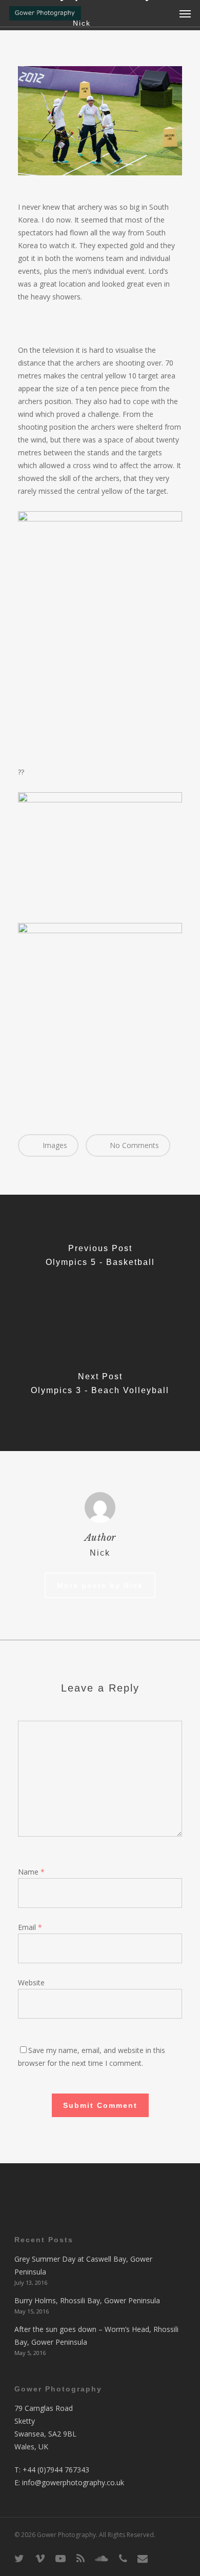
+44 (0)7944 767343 (56, 2470)
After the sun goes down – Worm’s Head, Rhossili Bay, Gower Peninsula (96, 2336)
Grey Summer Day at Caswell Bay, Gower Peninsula (83, 2265)
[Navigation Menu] (185, 13)
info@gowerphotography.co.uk (73, 2482)
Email (30, 1927)
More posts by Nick (100, 1585)
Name (31, 1872)
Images (54, 1145)
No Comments (133, 1145)
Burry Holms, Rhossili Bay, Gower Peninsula (87, 2300)
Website (31, 1983)
